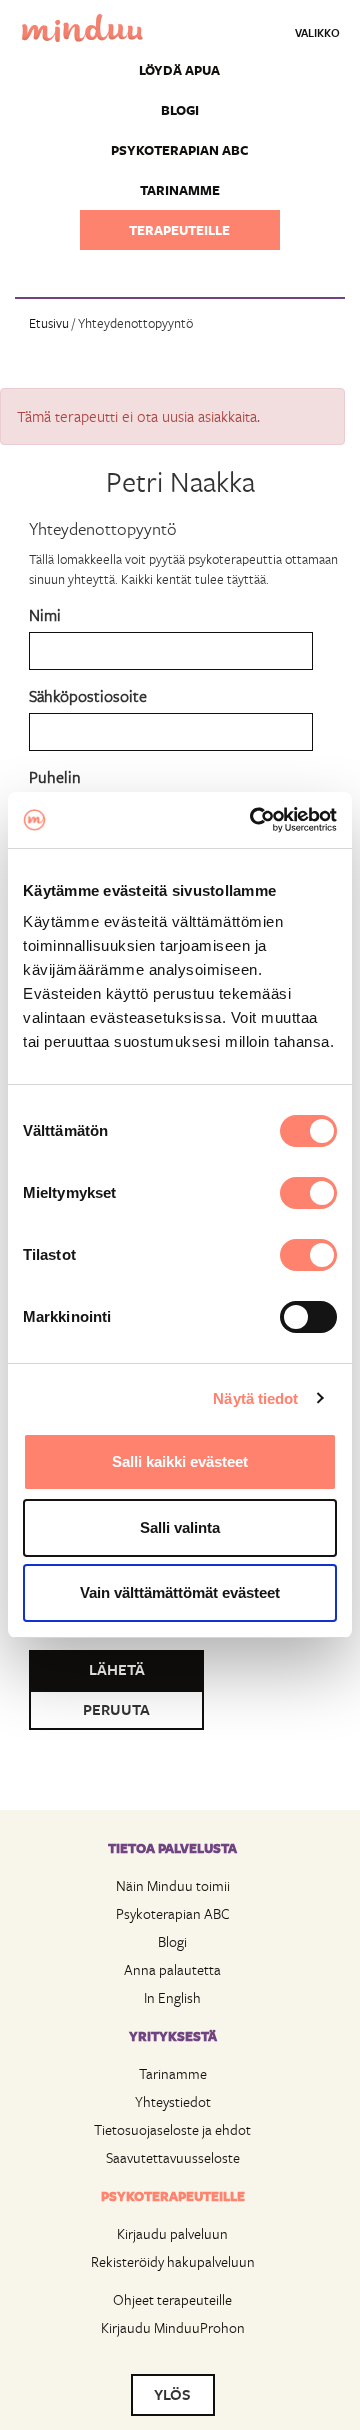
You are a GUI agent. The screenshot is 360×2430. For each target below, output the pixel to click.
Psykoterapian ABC (180, 150)
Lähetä (117, 1669)
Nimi (45, 614)
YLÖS (172, 2394)
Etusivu (49, 323)
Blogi (180, 110)
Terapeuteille (179, 230)
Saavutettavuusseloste (173, 2157)
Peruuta (116, 1709)
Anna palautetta (172, 1969)
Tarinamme (180, 190)
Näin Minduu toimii (173, 1885)
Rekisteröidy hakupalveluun (173, 2261)
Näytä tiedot (255, 1398)
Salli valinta (180, 1527)
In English (172, 1997)
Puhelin (55, 776)
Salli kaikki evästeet (180, 1461)
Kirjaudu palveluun (172, 2233)
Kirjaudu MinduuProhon (173, 2327)
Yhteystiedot (173, 2101)
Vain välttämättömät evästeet (180, 1592)
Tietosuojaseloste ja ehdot (172, 2129)
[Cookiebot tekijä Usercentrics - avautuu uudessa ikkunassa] (254, 820)
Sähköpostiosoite (88, 695)
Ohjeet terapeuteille (172, 2299)
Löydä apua (179, 70)
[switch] (308, 1193)
